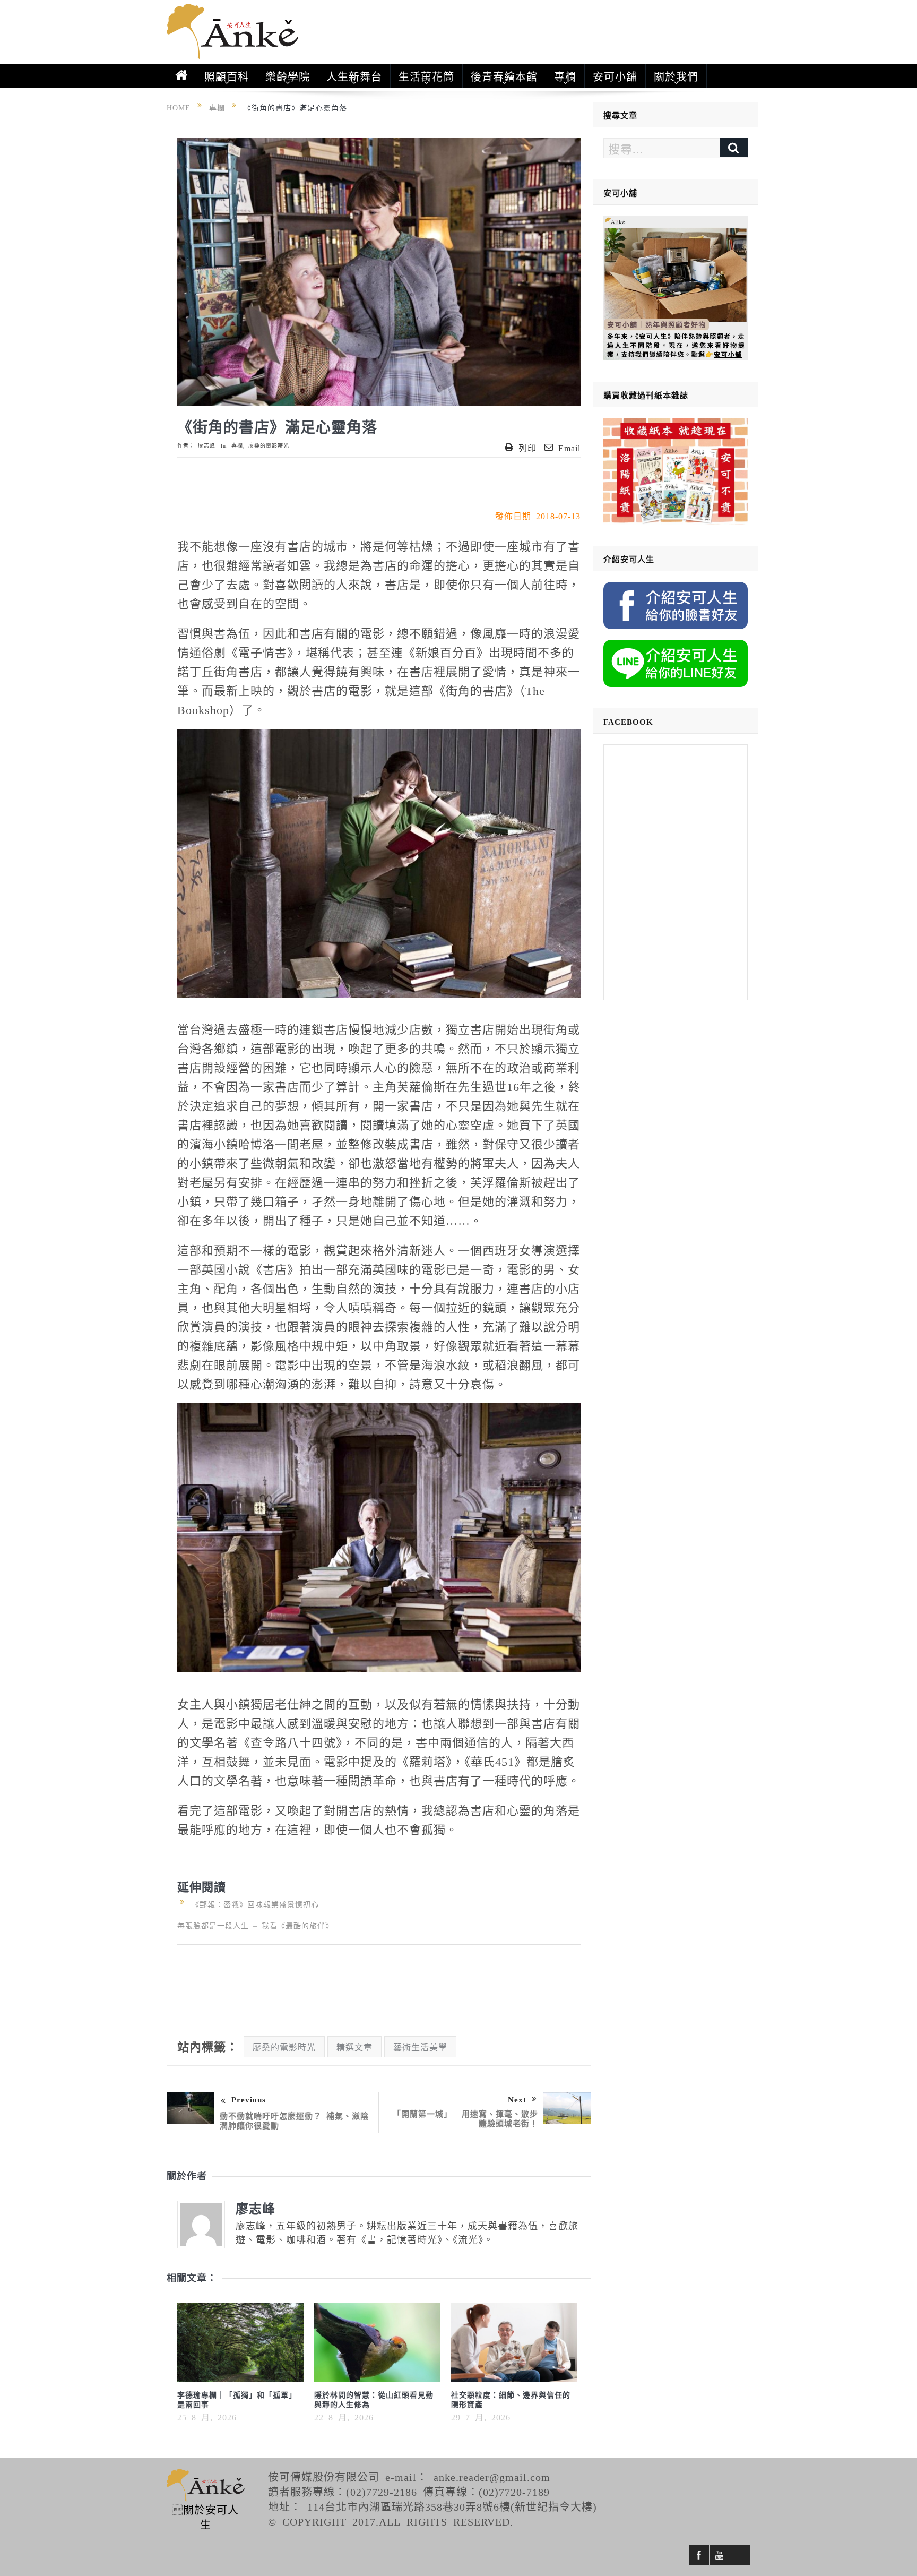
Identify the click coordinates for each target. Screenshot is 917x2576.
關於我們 (676, 76)
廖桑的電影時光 (269, 445)
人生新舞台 (354, 76)
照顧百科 (227, 76)
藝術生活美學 (420, 2047)
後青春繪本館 (504, 76)
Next (517, 2099)
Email (569, 448)
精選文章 (354, 2047)
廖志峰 (207, 445)
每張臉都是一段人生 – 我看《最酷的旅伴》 (255, 1925)
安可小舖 (615, 76)
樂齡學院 (288, 76)
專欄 (565, 76)
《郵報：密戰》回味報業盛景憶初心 (253, 1904)
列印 (527, 448)
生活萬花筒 (426, 76)
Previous (249, 2099)
